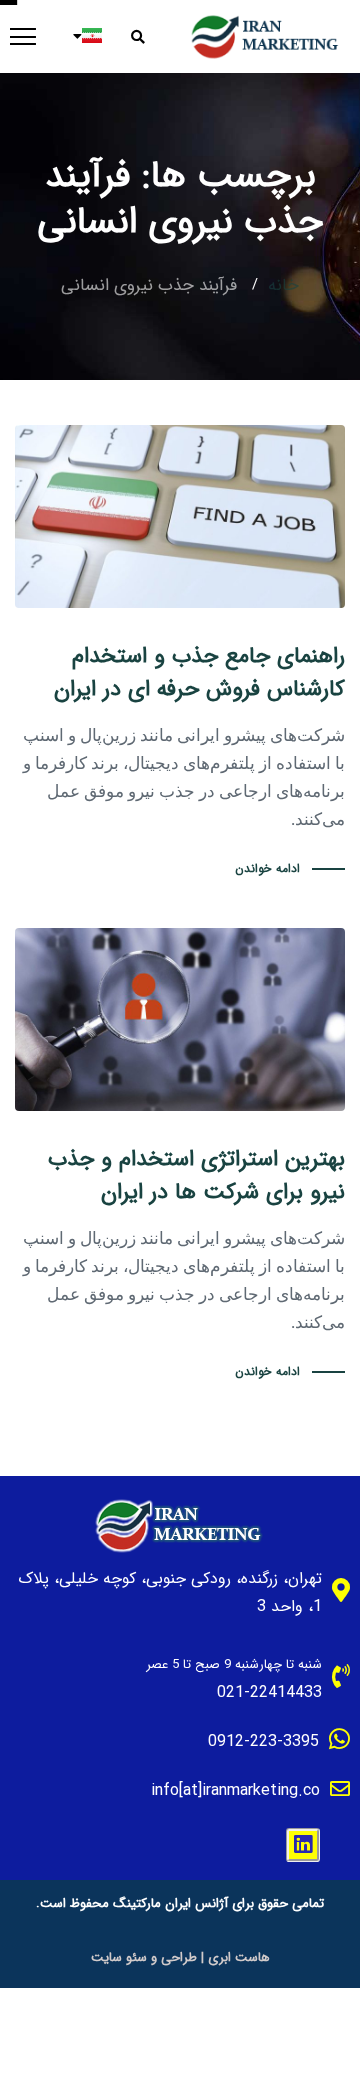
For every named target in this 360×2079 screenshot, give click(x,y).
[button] (144, 37)
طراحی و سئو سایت (144, 1957)
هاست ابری (239, 1957)
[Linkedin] (303, 1845)
